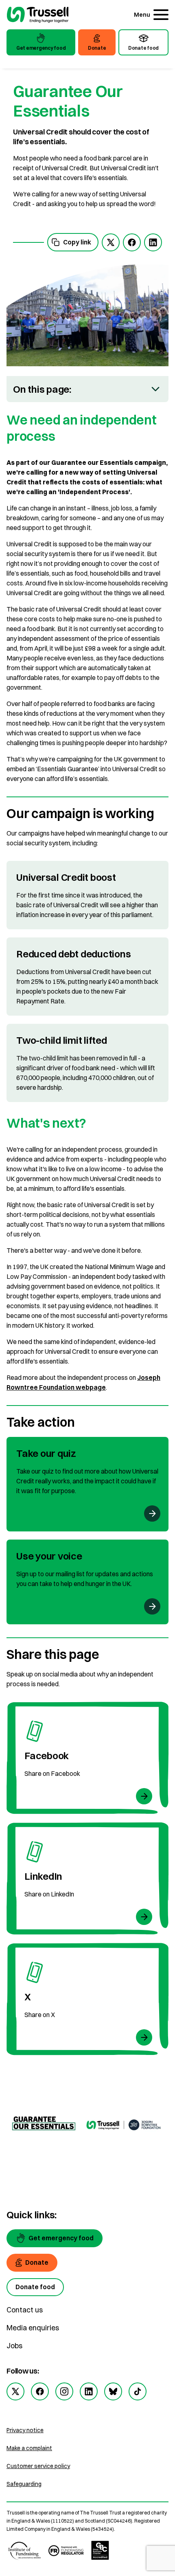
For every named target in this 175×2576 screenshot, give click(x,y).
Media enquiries (33, 2328)
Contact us (25, 2310)
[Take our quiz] (87, 1484)
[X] (87, 1999)
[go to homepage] (38, 16)
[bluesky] (113, 2391)
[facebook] (132, 242)
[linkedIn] (153, 242)
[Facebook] (87, 1758)
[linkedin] (89, 2391)
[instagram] (64, 2391)
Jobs (14, 2346)
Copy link (77, 242)
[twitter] (111, 242)
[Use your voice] (87, 1582)
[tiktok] (138, 2391)
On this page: (42, 389)
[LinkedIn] (87, 1879)
